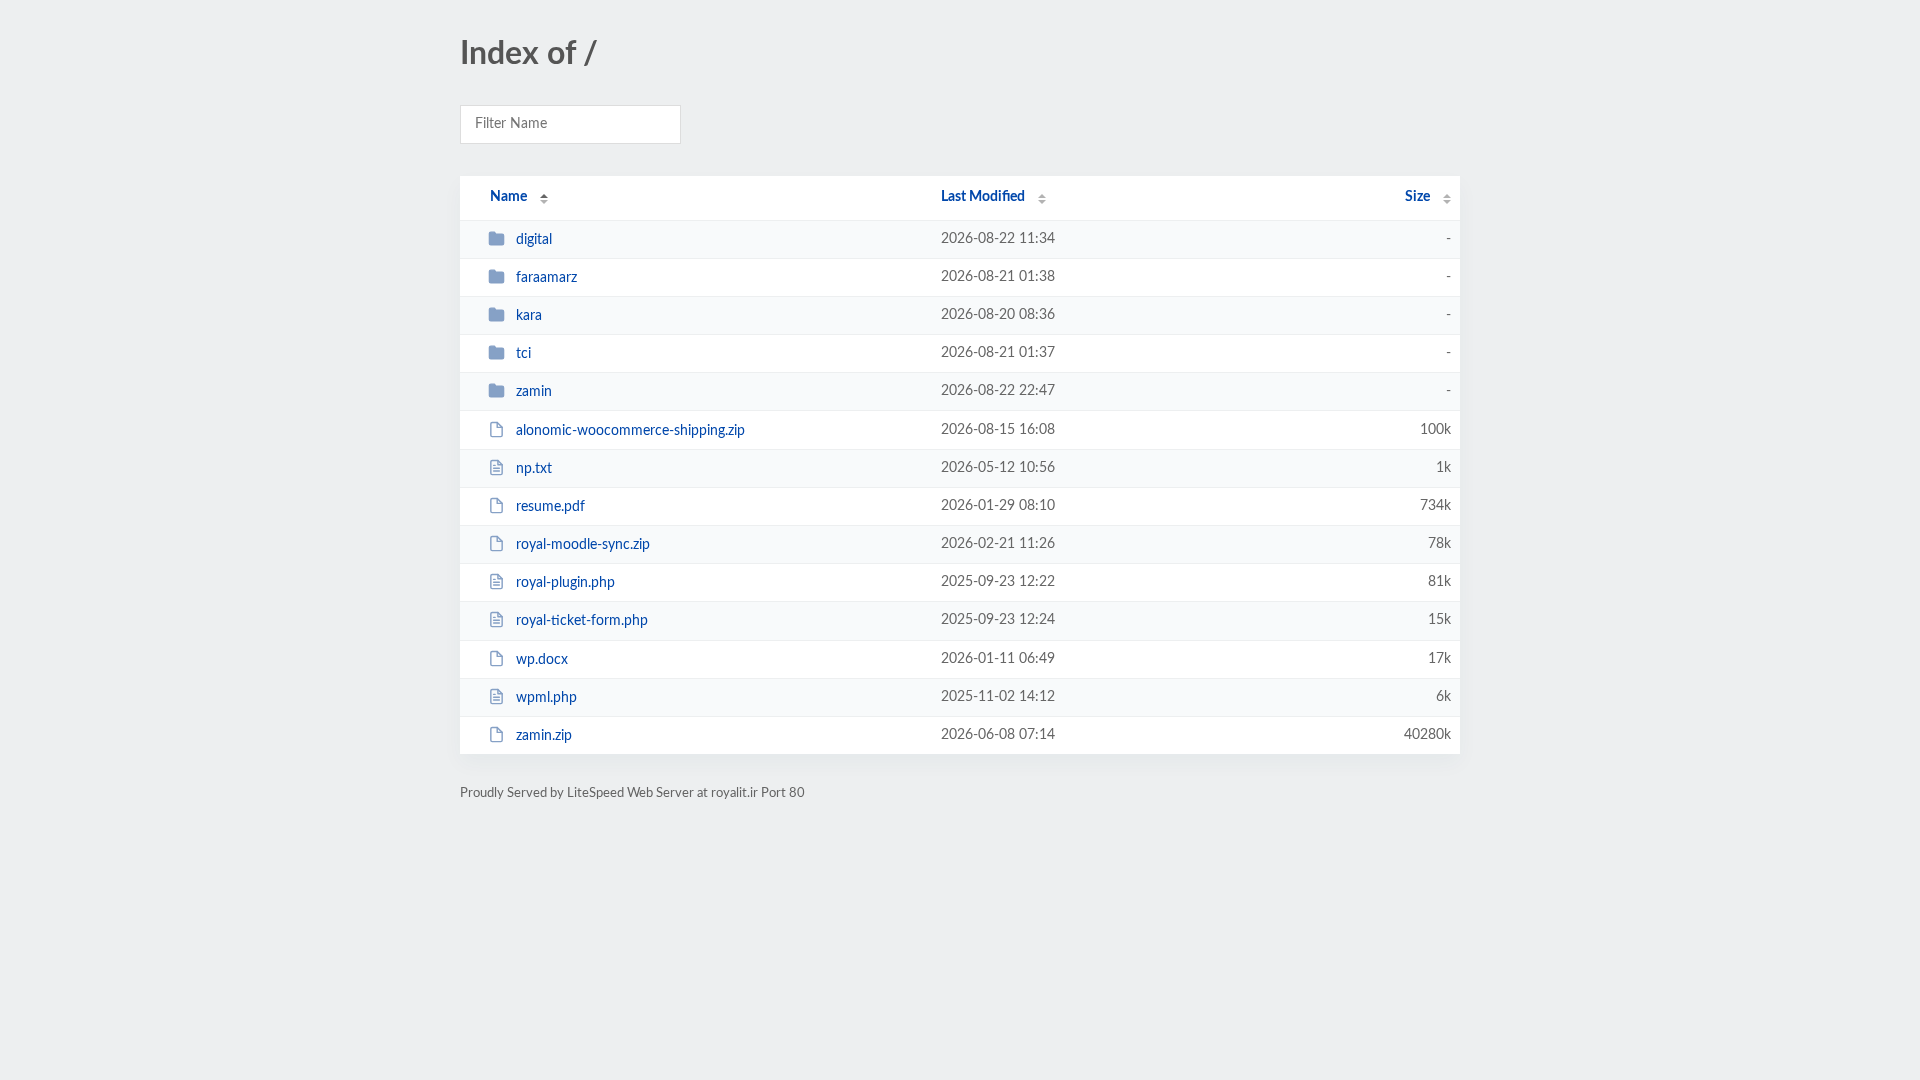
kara (529, 316)
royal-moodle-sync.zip (583, 545)
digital (534, 240)
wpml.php (546, 698)
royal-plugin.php (565, 583)
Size (1417, 197)
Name (508, 197)
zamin (534, 392)
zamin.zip (544, 736)
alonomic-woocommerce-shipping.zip (630, 431)
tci (523, 354)
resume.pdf (550, 507)
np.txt (534, 469)
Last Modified (983, 197)
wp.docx (542, 660)
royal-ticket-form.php (582, 621)
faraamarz (546, 278)
